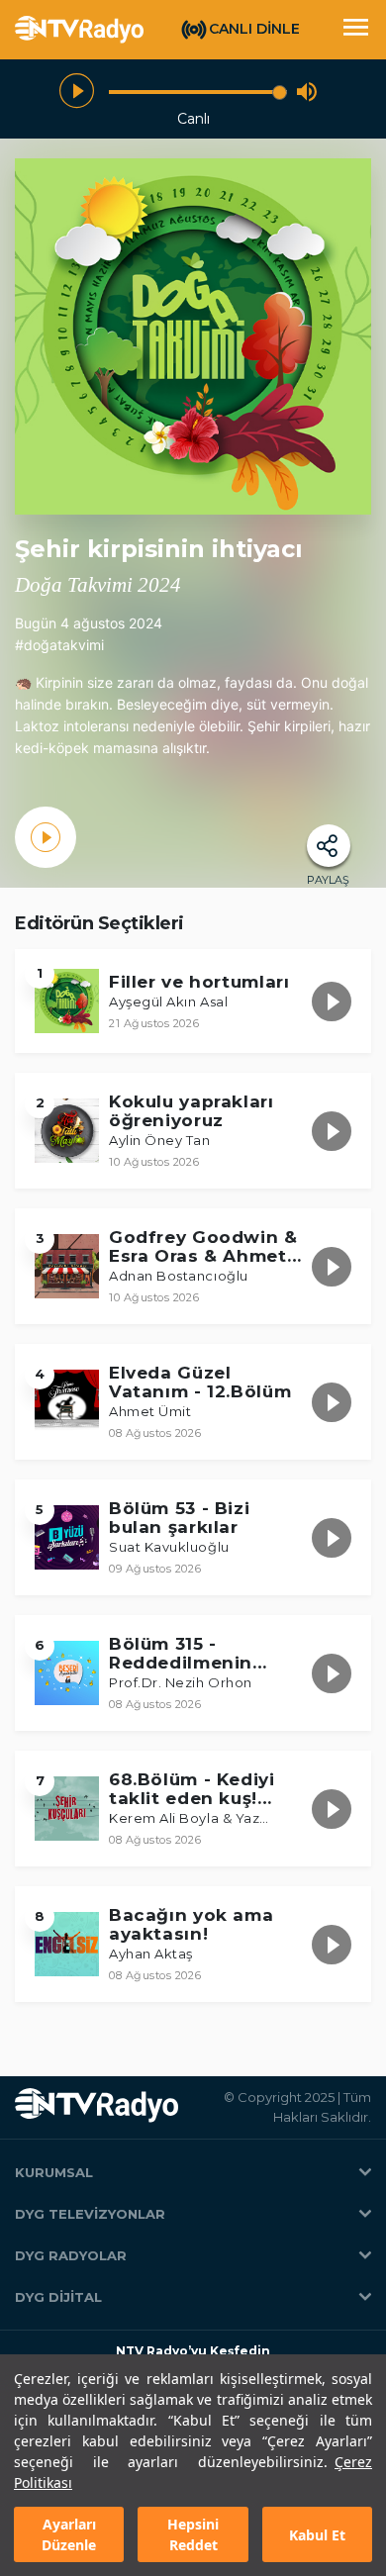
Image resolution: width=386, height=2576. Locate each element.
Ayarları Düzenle (69, 2534)
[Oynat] (77, 92)
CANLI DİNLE (254, 29)
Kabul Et (317, 2535)
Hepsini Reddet (193, 2534)
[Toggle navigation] (355, 30)
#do (28, 645)
